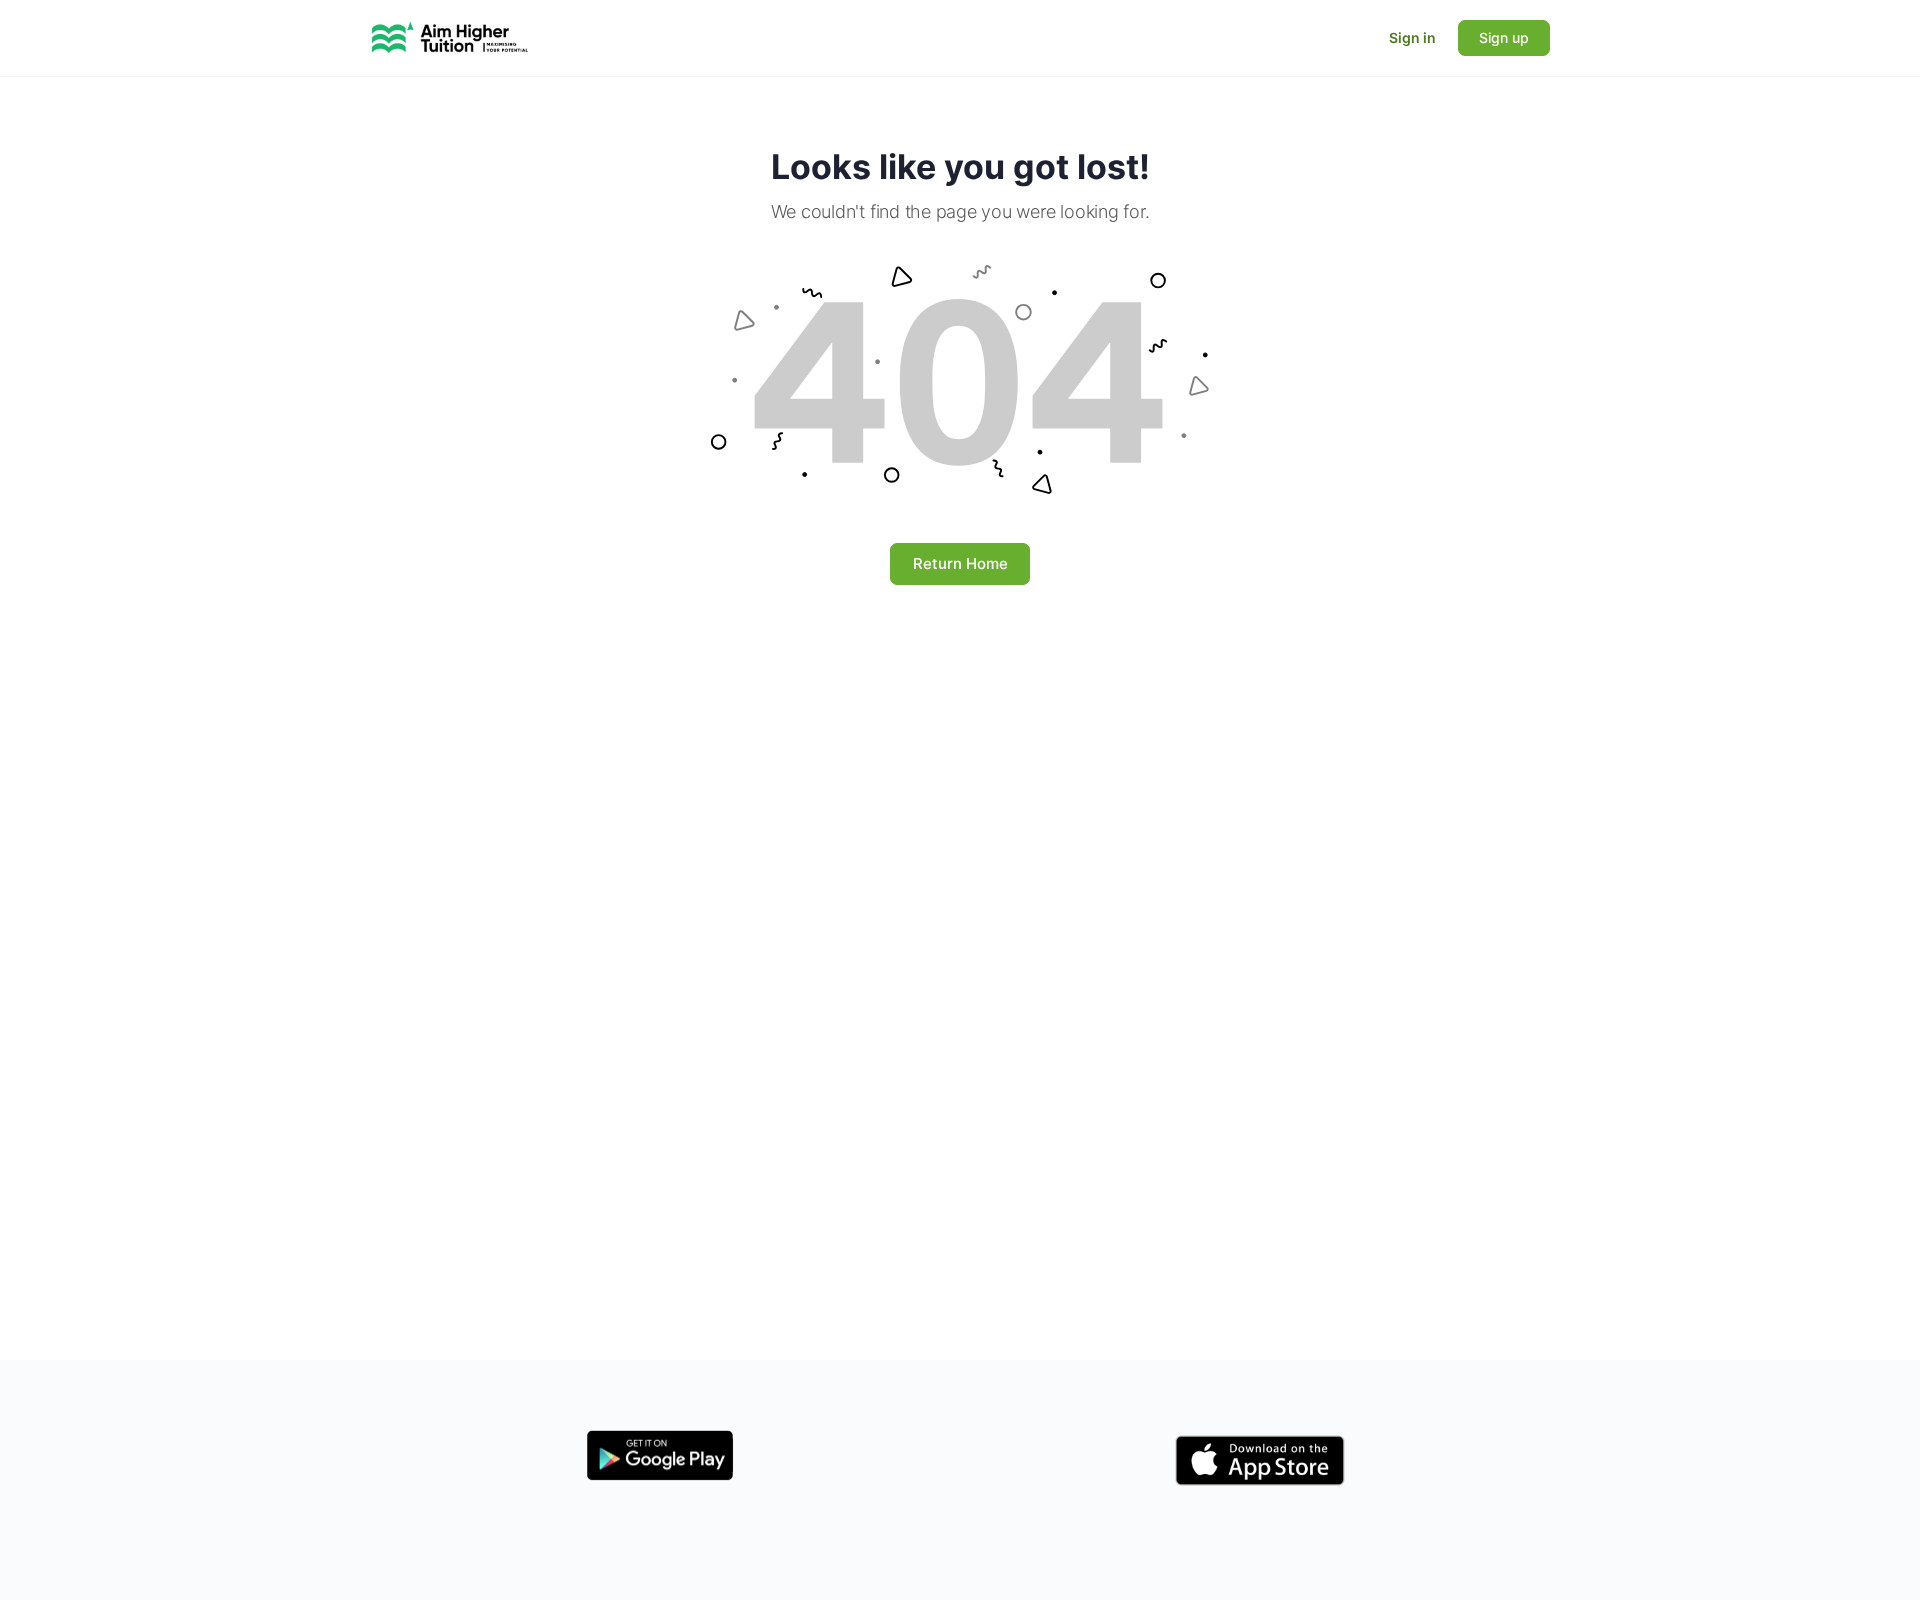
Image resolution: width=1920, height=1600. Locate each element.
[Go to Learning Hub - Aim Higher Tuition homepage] (450, 36)
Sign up (1504, 37)
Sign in (1412, 37)
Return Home (960, 563)
